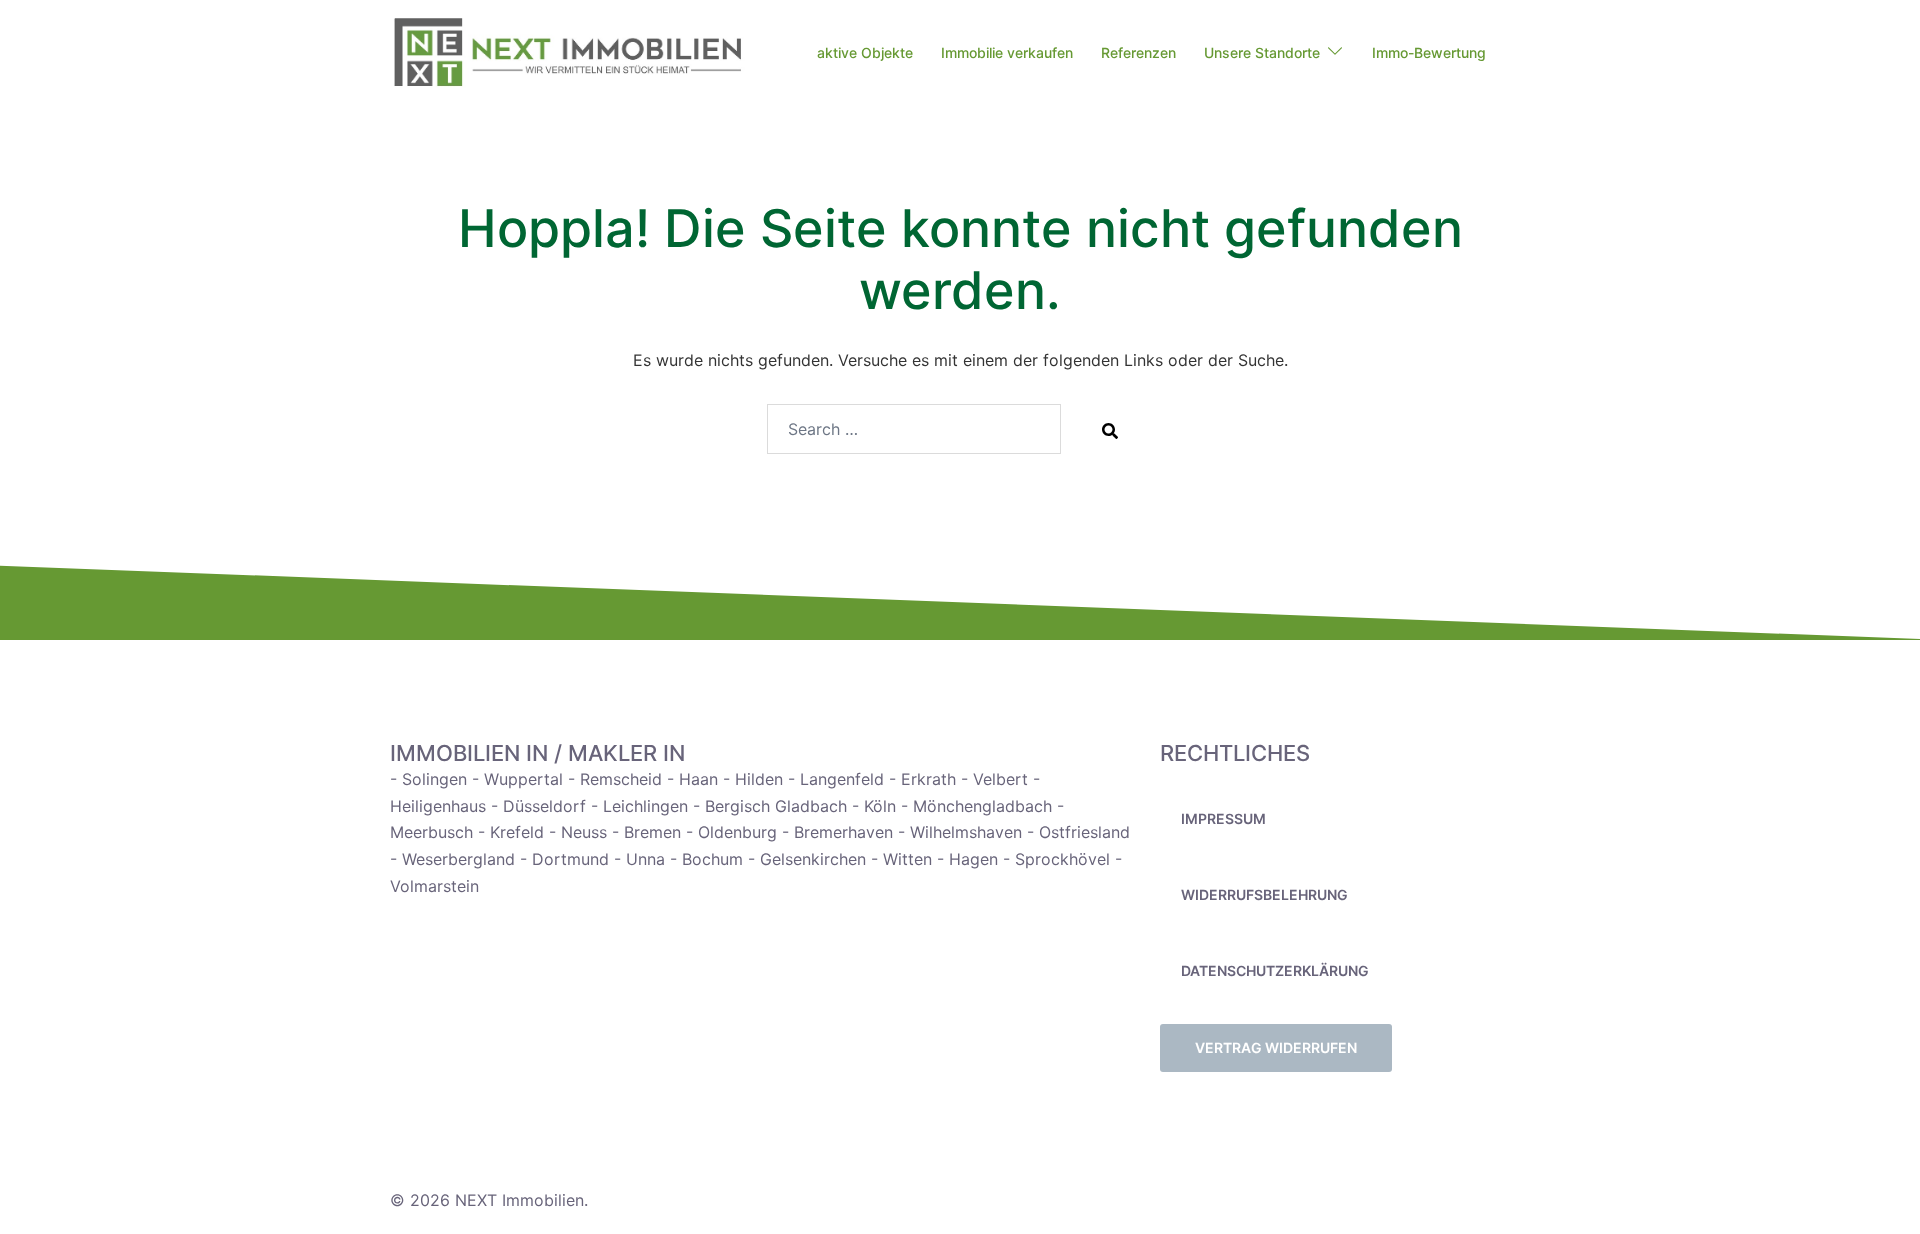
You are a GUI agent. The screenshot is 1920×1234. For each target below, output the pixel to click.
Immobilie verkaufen (1007, 52)
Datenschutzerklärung (1275, 970)
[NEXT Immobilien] (567, 52)
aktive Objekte (865, 52)
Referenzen (1138, 52)
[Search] (1110, 430)
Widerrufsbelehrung (1264, 894)
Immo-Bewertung (1429, 52)
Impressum (1223, 818)
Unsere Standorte (1262, 52)
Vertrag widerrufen (1276, 1047)
